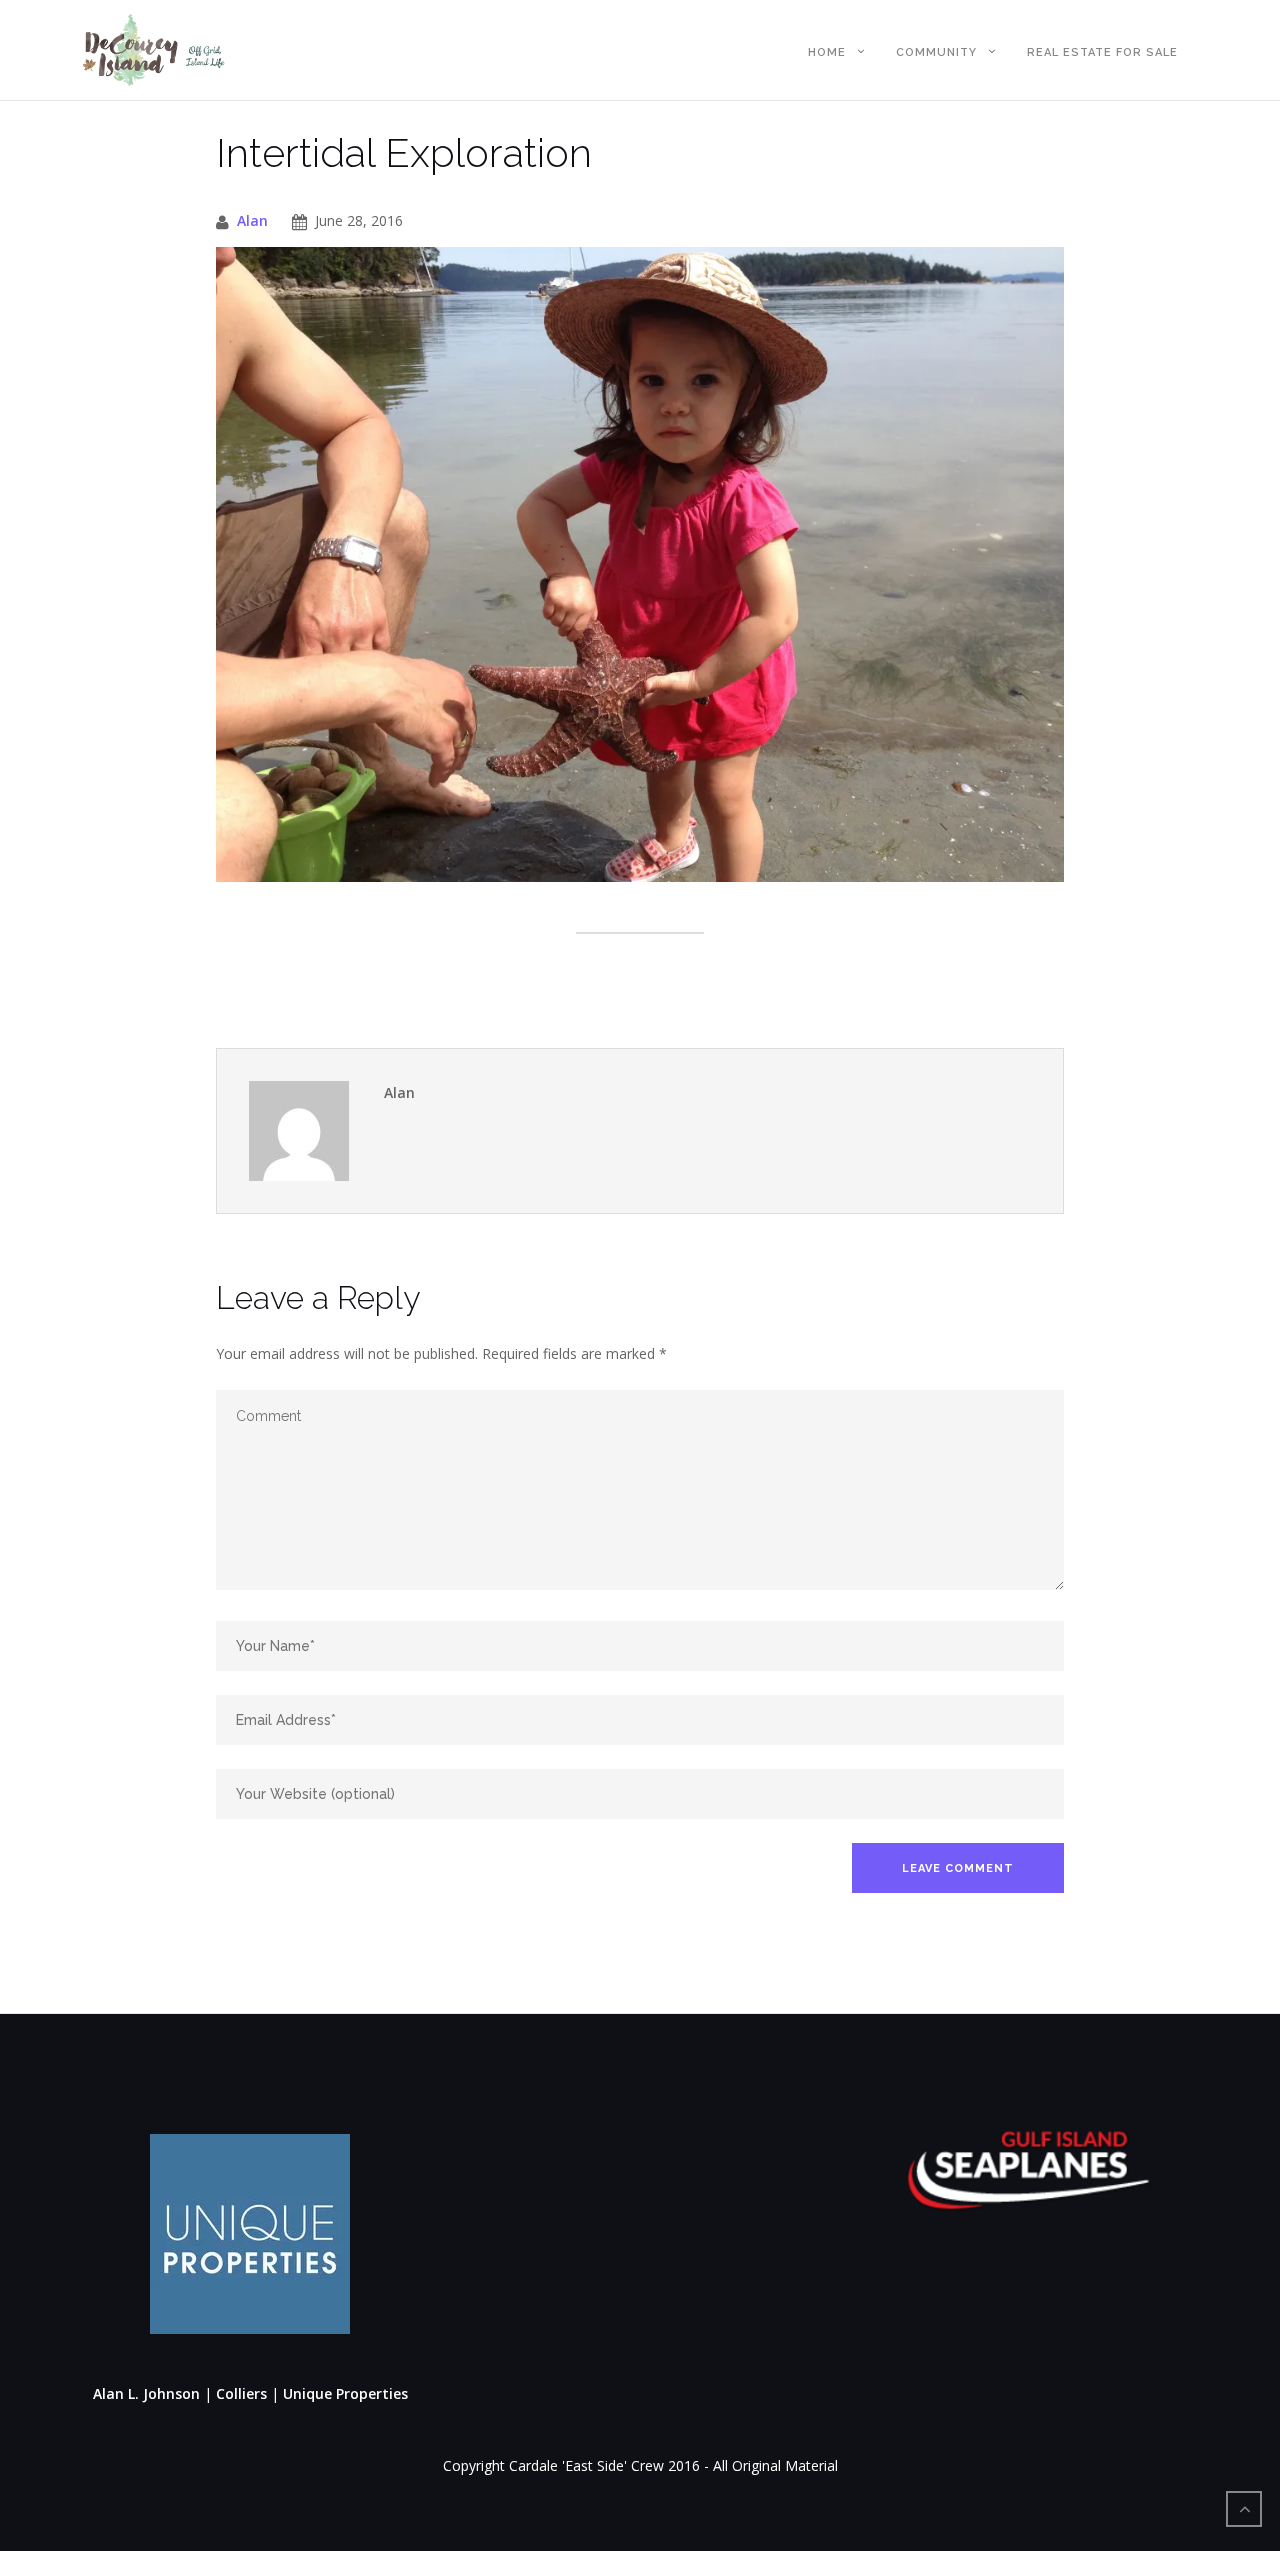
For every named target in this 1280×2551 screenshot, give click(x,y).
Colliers (243, 2393)
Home (827, 52)
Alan (252, 220)
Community (936, 52)
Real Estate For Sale (1102, 52)
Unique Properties (345, 2393)
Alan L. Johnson (146, 2393)
